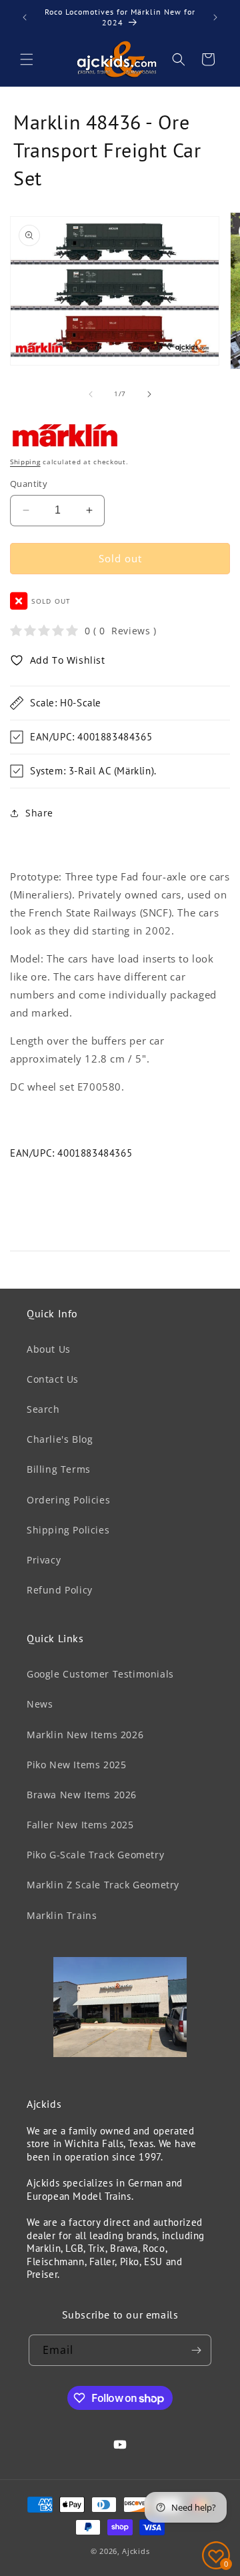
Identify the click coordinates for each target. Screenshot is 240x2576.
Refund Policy (60, 1590)
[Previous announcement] (25, 17)
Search (43, 1409)
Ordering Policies (68, 1500)
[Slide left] (91, 394)
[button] (27, 59)
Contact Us (53, 1379)
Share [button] (39, 813)
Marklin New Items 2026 (85, 1735)
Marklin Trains (62, 1915)
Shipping (25, 462)
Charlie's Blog (60, 1439)
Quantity (29, 484)
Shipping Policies (68, 1530)
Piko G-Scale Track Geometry (95, 1855)
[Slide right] (149, 394)
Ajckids (136, 2551)
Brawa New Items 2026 (82, 1795)
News (40, 1704)
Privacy (44, 1560)
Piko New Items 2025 (76, 1765)
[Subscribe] (196, 2350)
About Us (49, 1349)
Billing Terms (59, 1469)
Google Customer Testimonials (100, 1674)
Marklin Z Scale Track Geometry (103, 1885)
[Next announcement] (215, 17)
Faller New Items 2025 (80, 1825)
